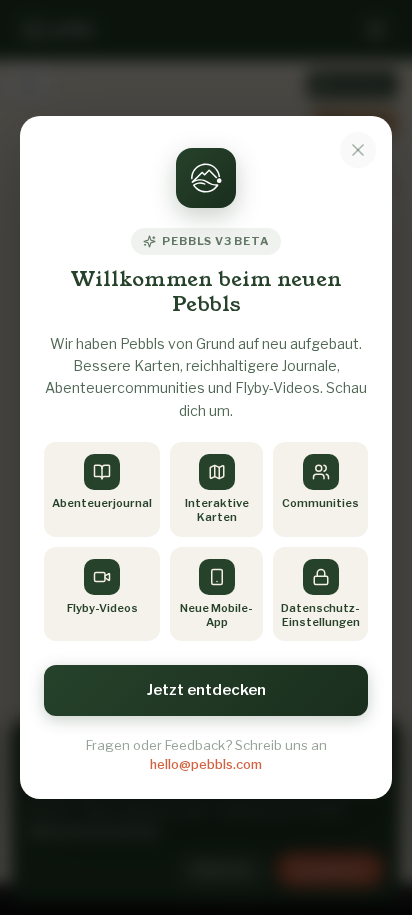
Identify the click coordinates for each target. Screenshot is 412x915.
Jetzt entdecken (206, 690)
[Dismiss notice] (358, 150)
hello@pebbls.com (206, 764)
